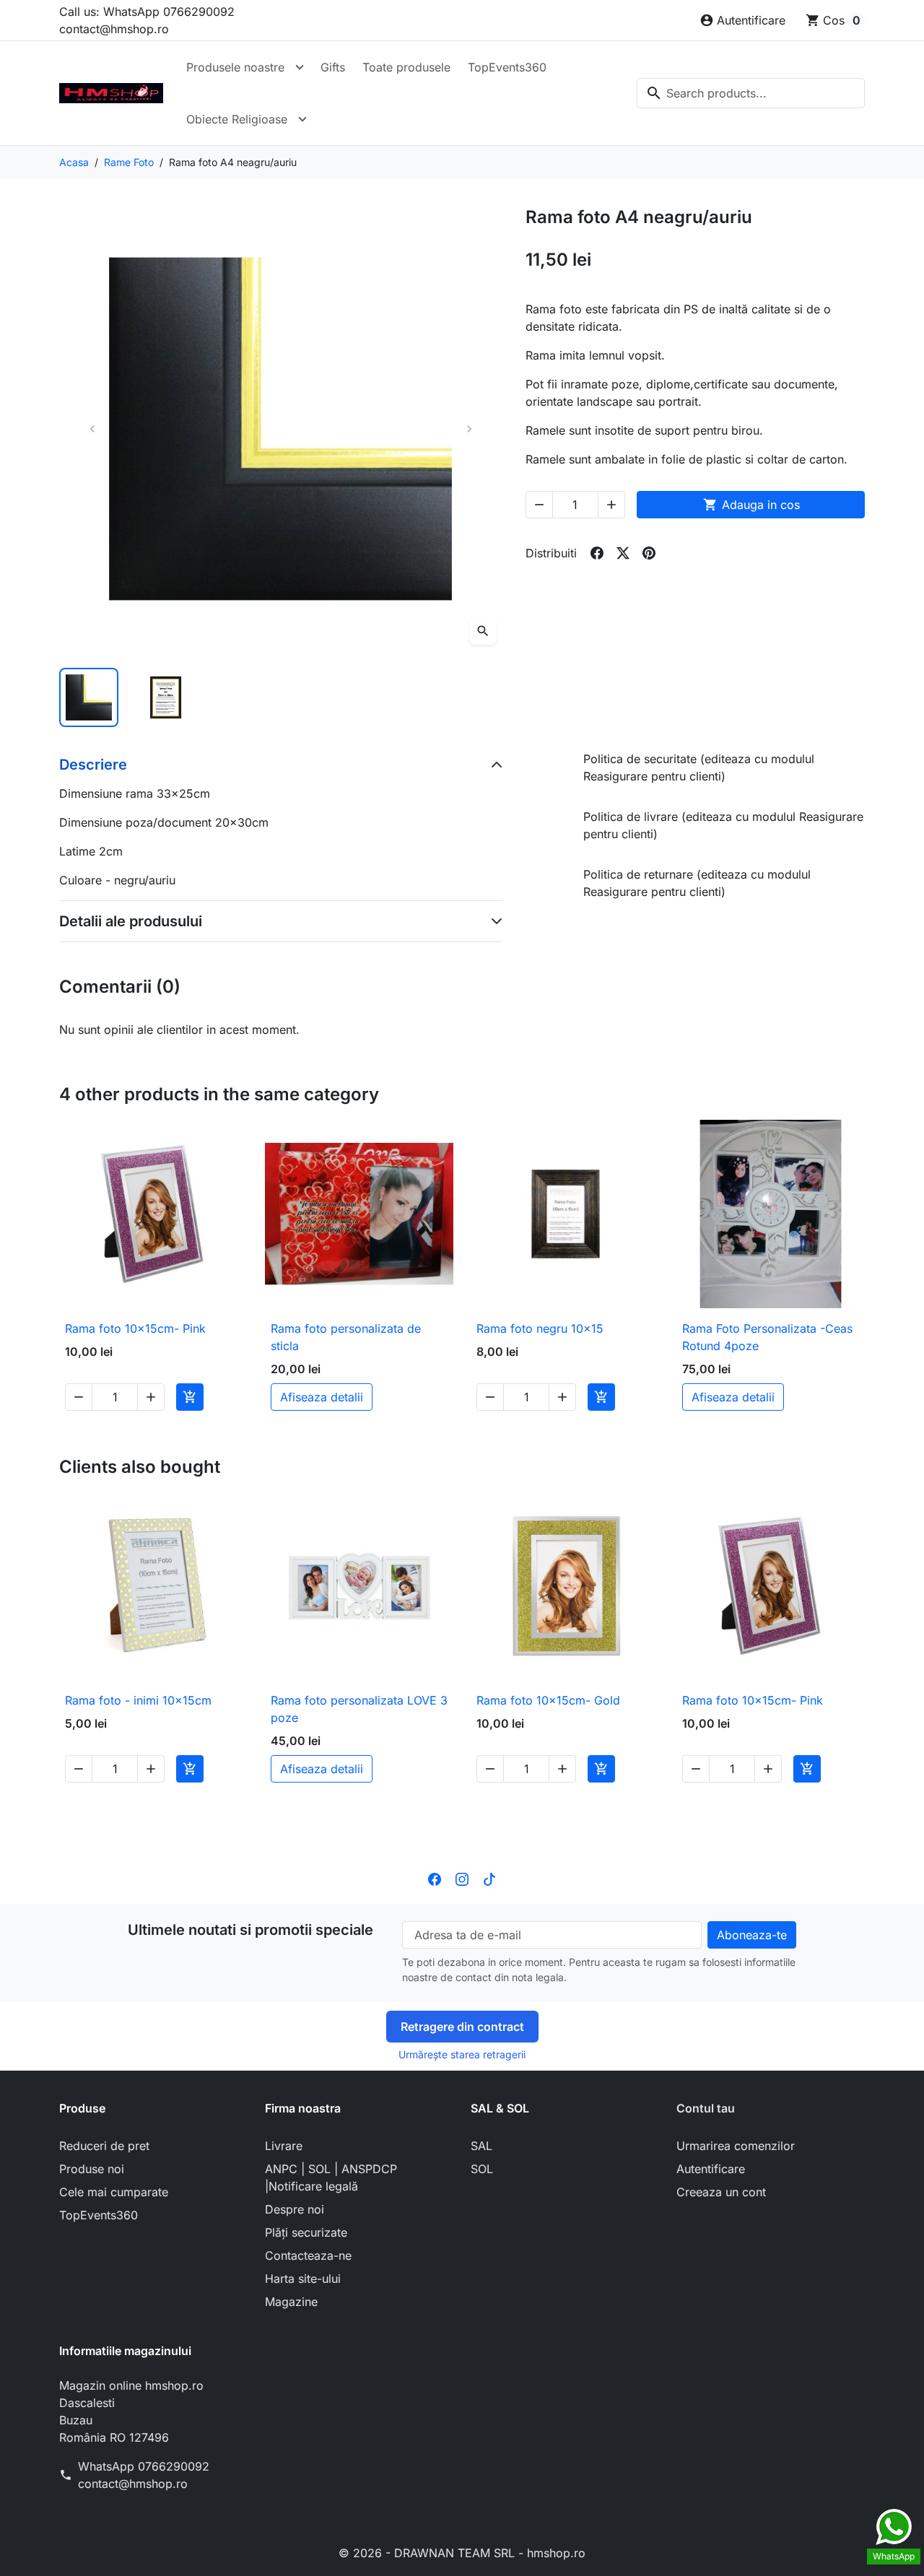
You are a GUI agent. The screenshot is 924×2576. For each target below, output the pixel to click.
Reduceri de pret (104, 2146)
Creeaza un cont (721, 2192)
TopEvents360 (507, 67)
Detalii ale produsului (131, 921)
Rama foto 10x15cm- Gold (548, 1700)
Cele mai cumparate (114, 2192)
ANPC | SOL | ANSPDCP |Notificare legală (331, 2177)
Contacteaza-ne (308, 2255)
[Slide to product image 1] (89, 697)
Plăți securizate (306, 2232)
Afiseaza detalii (322, 1397)
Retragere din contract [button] (462, 2027)
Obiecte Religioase (237, 119)
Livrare (284, 2146)
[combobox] (751, 93)
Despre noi (295, 2209)
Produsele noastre (235, 67)
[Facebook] (435, 1878)
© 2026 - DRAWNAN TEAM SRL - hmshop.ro (462, 2553)
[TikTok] (489, 1878)
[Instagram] (462, 1878)
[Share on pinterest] (649, 553)
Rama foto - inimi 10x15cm (138, 1700)
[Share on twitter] (623, 553)
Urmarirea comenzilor (736, 2146)
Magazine (291, 2302)
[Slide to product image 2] (165, 697)
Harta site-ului (303, 2279)
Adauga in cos (751, 505)
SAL (481, 2146)
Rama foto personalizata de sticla (346, 1337)
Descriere (93, 765)
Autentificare (711, 2169)
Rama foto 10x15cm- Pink (135, 1328)
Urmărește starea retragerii (462, 2054)
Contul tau (706, 2108)
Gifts (333, 67)
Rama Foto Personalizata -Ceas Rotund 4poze (767, 1337)
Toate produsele (406, 67)
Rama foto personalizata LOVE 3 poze (359, 1709)
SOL (482, 2169)
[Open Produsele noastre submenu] (300, 67)
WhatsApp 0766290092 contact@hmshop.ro (144, 2475)
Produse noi (92, 2169)
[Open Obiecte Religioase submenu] (302, 119)
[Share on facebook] (597, 553)
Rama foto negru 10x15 (540, 1328)
